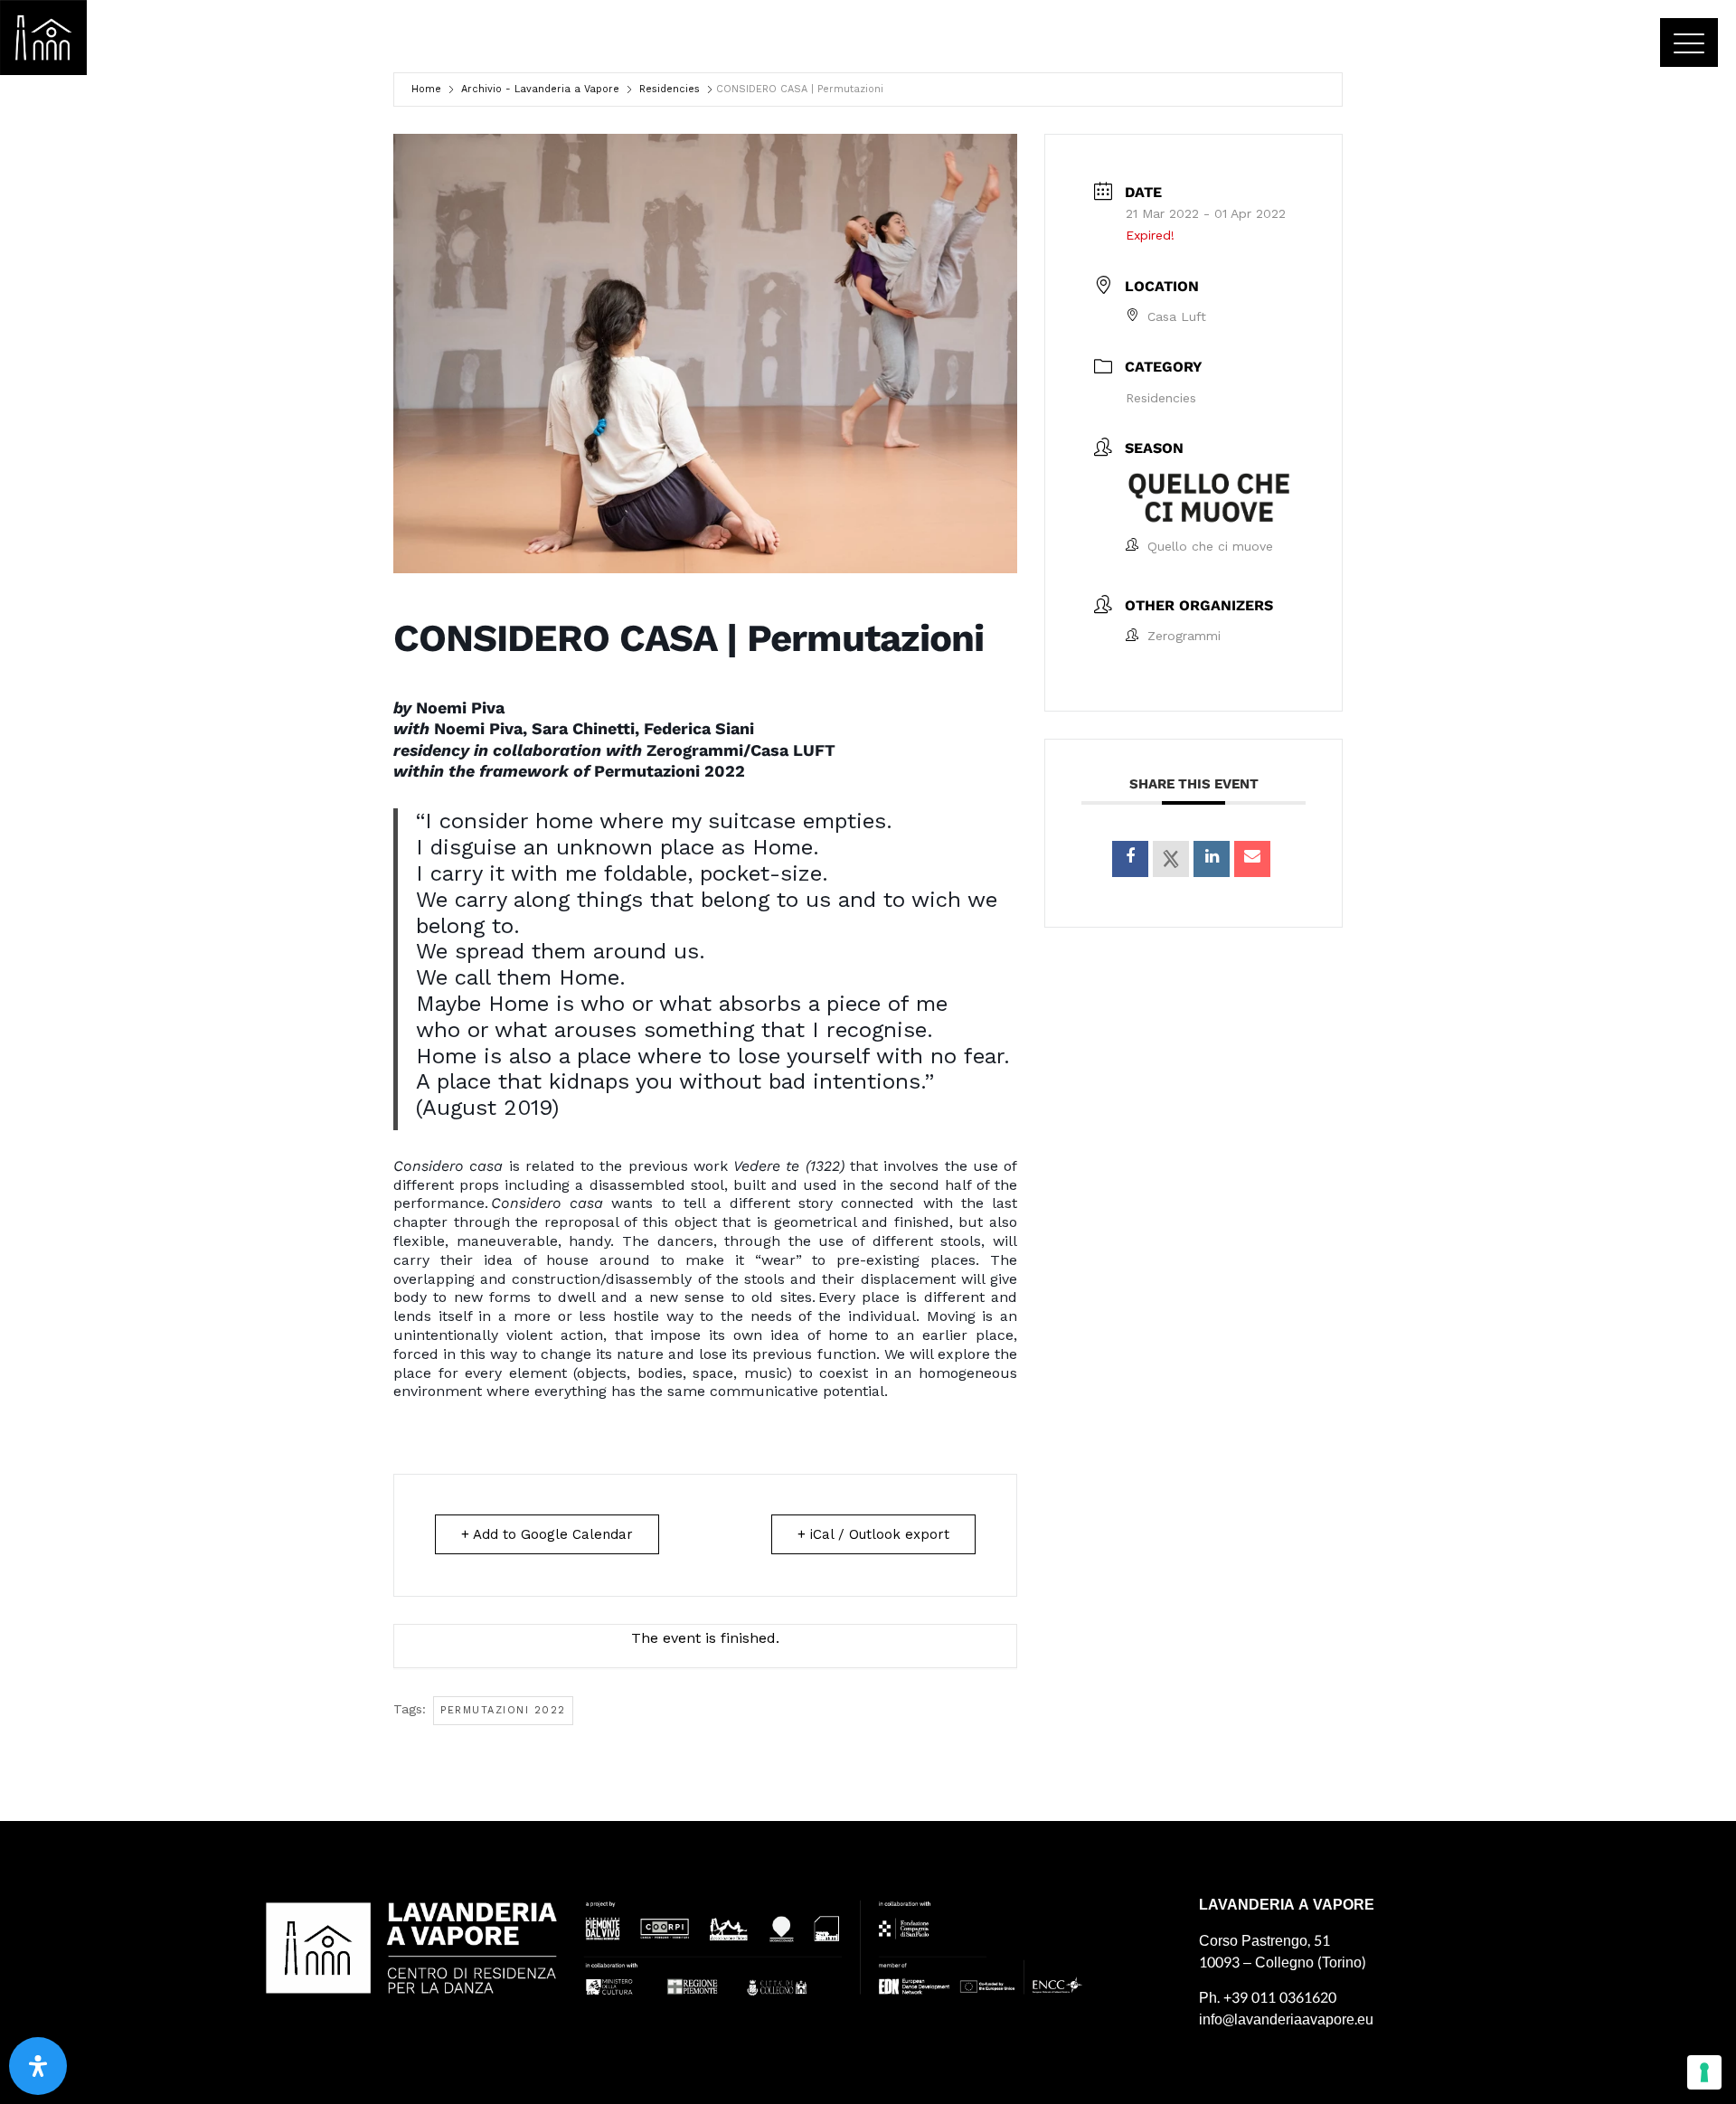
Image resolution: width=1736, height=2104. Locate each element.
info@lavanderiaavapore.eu (1286, 2019)
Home (426, 89)
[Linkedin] (1212, 859)
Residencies (670, 89)
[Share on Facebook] (1130, 859)
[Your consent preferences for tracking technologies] (1704, 2072)
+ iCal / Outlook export (873, 1534)
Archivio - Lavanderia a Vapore (540, 89)
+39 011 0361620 (1280, 1998)
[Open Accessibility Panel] (38, 2066)
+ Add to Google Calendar (547, 1534)
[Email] (1252, 859)
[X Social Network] (1171, 859)
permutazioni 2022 (503, 1710)
